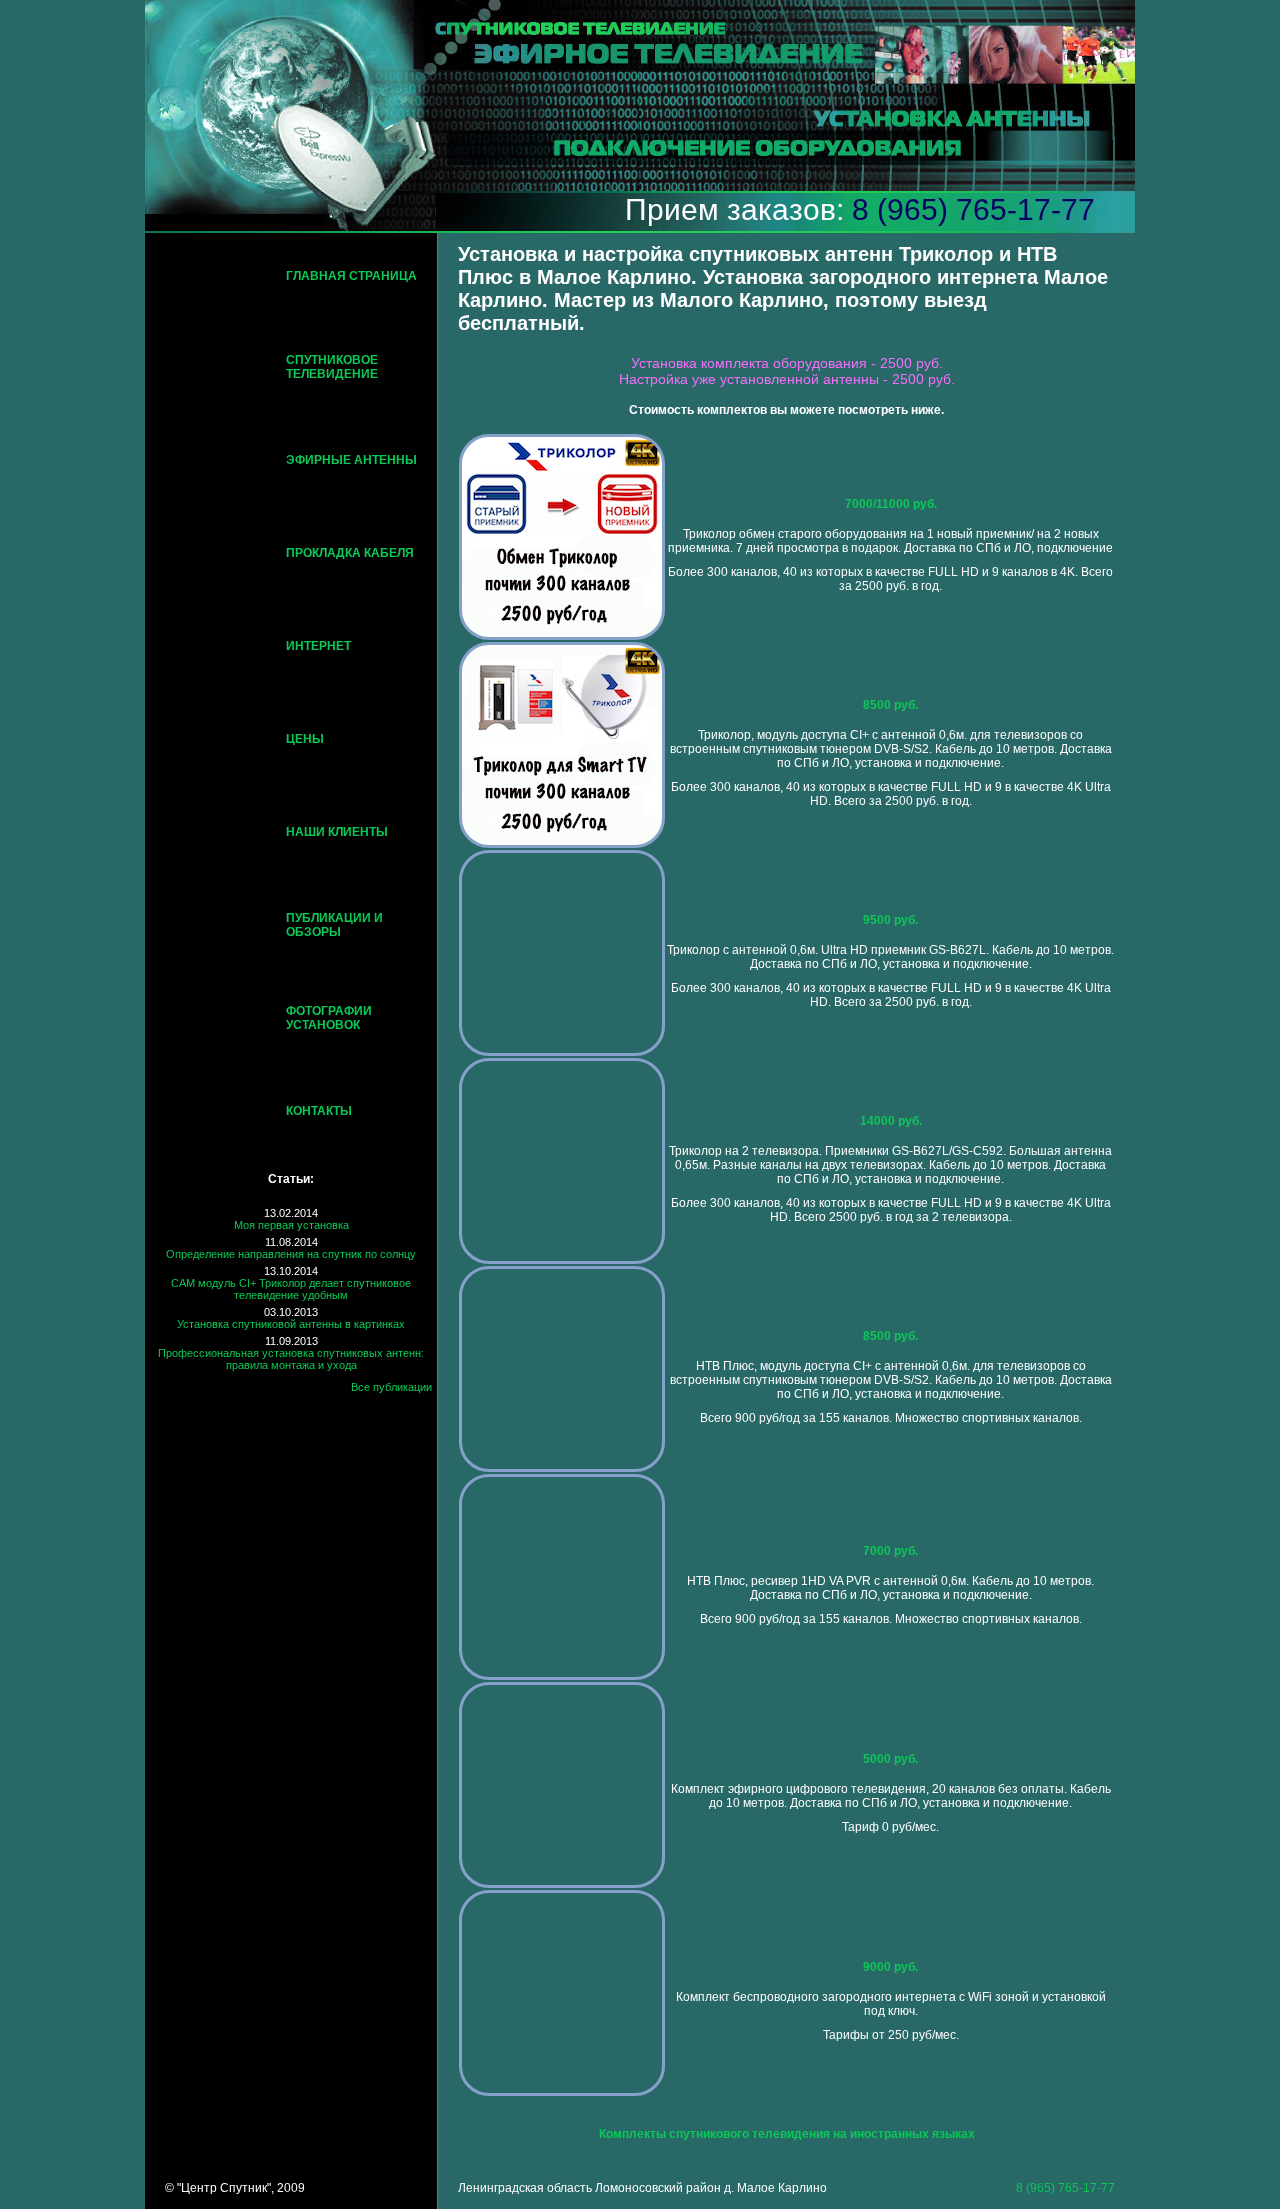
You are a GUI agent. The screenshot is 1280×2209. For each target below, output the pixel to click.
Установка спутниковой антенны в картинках (291, 1324)
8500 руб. (890, 705)
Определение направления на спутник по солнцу (291, 1254)
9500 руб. (890, 920)
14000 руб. (891, 1121)
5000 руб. (890, 1759)
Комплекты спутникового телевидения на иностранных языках (787, 2134)
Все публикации (391, 1387)
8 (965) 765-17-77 (973, 209)
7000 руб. (890, 1551)
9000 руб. (890, 1967)
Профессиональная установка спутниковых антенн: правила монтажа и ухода (291, 1359)
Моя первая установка (291, 1225)
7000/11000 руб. (891, 504)
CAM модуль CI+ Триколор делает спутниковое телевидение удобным (291, 1289)
